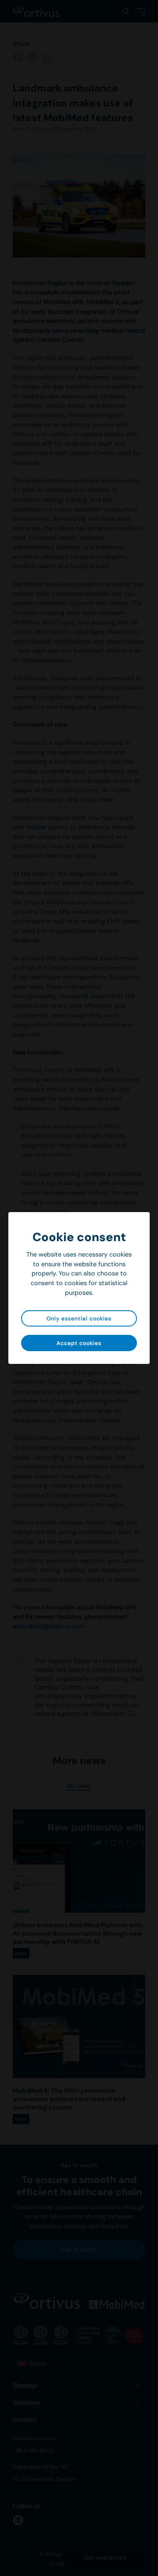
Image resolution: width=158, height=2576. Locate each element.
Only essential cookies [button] (79, 1319)
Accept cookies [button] (79, 1343)
